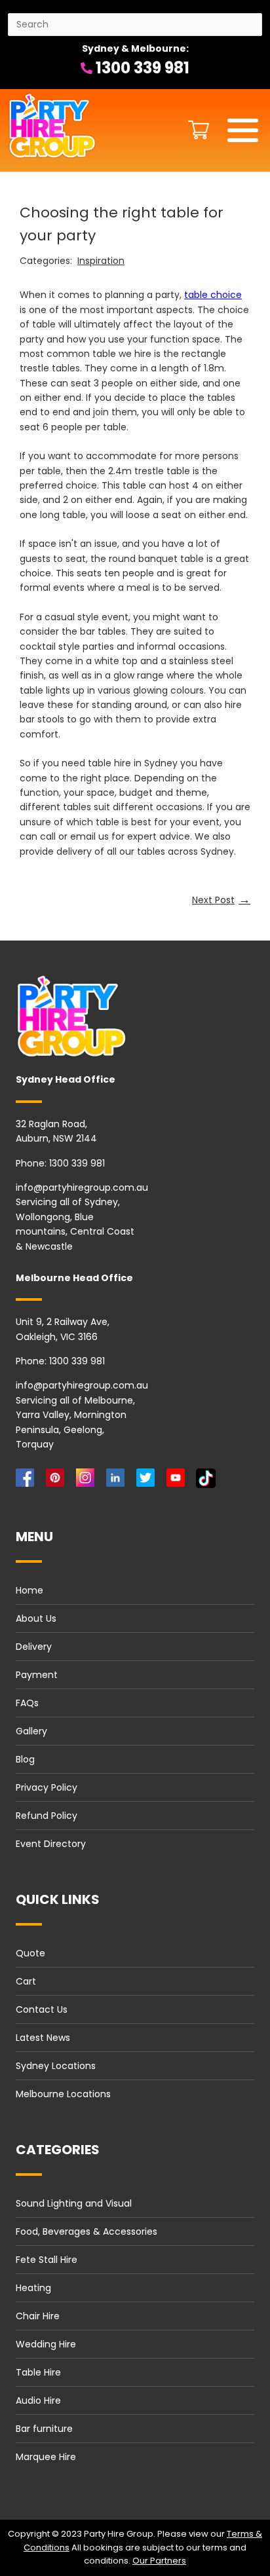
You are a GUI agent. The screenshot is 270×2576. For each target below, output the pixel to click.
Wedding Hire (46, 2344)
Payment (37, 1675)
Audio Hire (38, 2400)
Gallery (31, 1731)
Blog (25, 1759)
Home (29, 1590)
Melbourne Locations (63, 2094)
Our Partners (159, 2561)
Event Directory (51, 1844)
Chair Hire (38, 2316)
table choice (213, 295)
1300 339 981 (141, 68)
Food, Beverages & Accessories (87, 2231)
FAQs (27, 1703)
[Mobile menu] (243, 130)
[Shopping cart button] (195, 130)
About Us (36, 1618)
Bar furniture (44, 2429)
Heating (33, 2288)
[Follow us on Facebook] (28, 1481)
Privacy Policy (47, 1787)
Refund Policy (47, 1816)
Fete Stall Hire (47, 2260)
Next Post (221, 899)
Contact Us (42, 2009)
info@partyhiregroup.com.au (82, 1187)
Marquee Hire (46, 2457)
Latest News (43, 2038)
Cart (26, 1981)
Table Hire (38, 2372)
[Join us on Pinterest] (58, 1481)
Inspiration (101, 261)
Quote (30, 1953)
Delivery (34, 1647)
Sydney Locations (56, 2066)
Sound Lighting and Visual (74, 2203)
